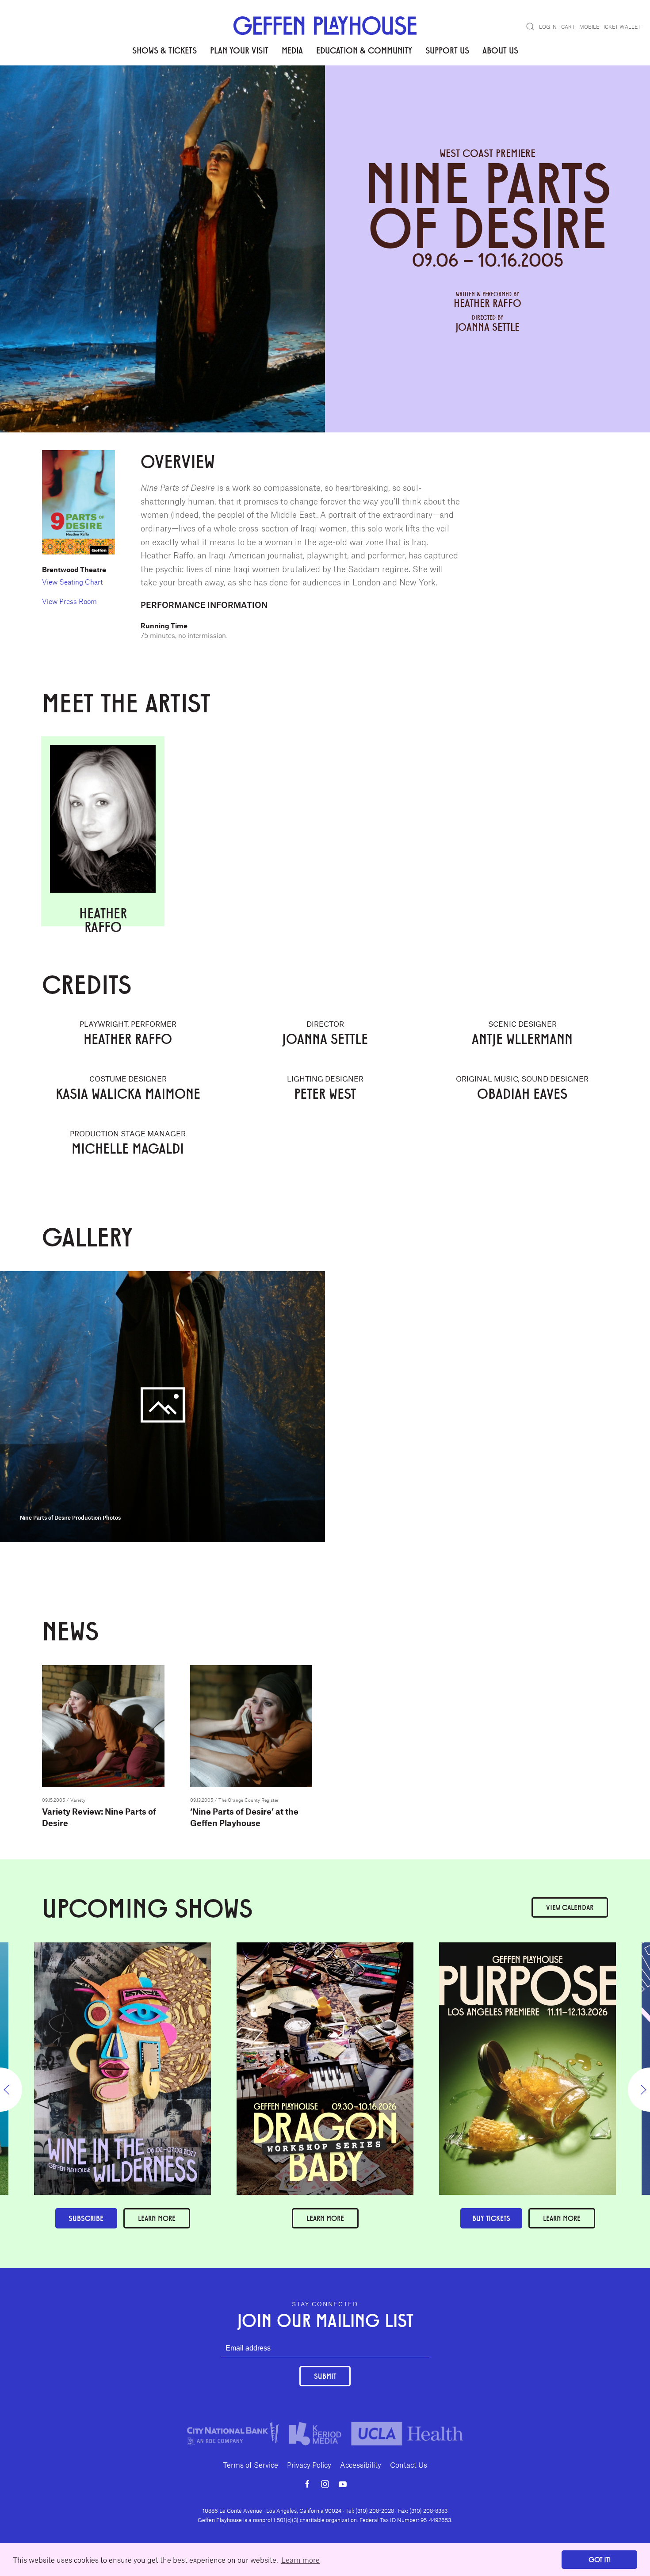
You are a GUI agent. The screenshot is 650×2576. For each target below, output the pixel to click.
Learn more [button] (300, 2560)
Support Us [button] (447, 50)
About (52, 93)
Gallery (178, 93)
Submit (325, 2376)
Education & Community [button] (364, 50)
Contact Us (409, 2465)
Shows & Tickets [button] (164, 50)
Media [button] (292, 50)
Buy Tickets (491, 2218)
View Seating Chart (72, 582)
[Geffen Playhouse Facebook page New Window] (307, 2484)
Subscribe (86, 2218)
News (208, 93)
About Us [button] (500, 50)
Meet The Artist (98, 93)
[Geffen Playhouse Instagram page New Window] (325, 2484)
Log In (548, 27)
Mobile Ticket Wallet (610, 27)
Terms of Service (250, 2465)
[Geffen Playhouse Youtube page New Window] (343, 2484)
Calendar (570, 1907)
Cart (568, 27)
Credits (145, 93)
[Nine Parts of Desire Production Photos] (162, 1406)
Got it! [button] (600, 2559)
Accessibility (361, 2465)
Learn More (325, 2218)
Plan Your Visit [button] (239, 50)
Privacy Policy (309, 2465)
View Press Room (69, 601)
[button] (530, 27)
